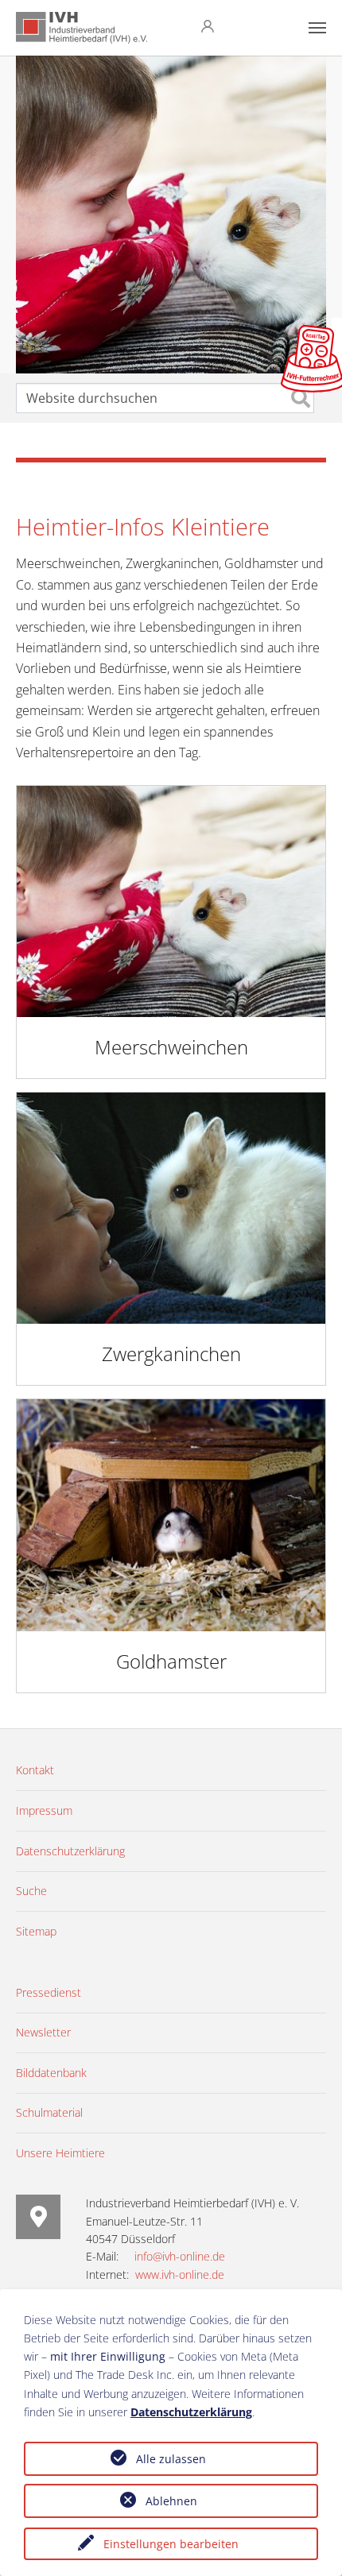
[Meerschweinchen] (171, 900)
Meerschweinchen (171, 1047)
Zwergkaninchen (171, 1354)
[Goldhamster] (171, 1514)
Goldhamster (171, 1661)
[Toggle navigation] (317, 28)
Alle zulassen (171, 2459)
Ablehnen (171, 2501)
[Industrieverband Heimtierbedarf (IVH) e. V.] (82, 28)
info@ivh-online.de (180, 2256)
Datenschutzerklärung (191, 2412)
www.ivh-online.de (180, 2274)
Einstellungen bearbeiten (171, 2544)
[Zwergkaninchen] (171, 1207)
